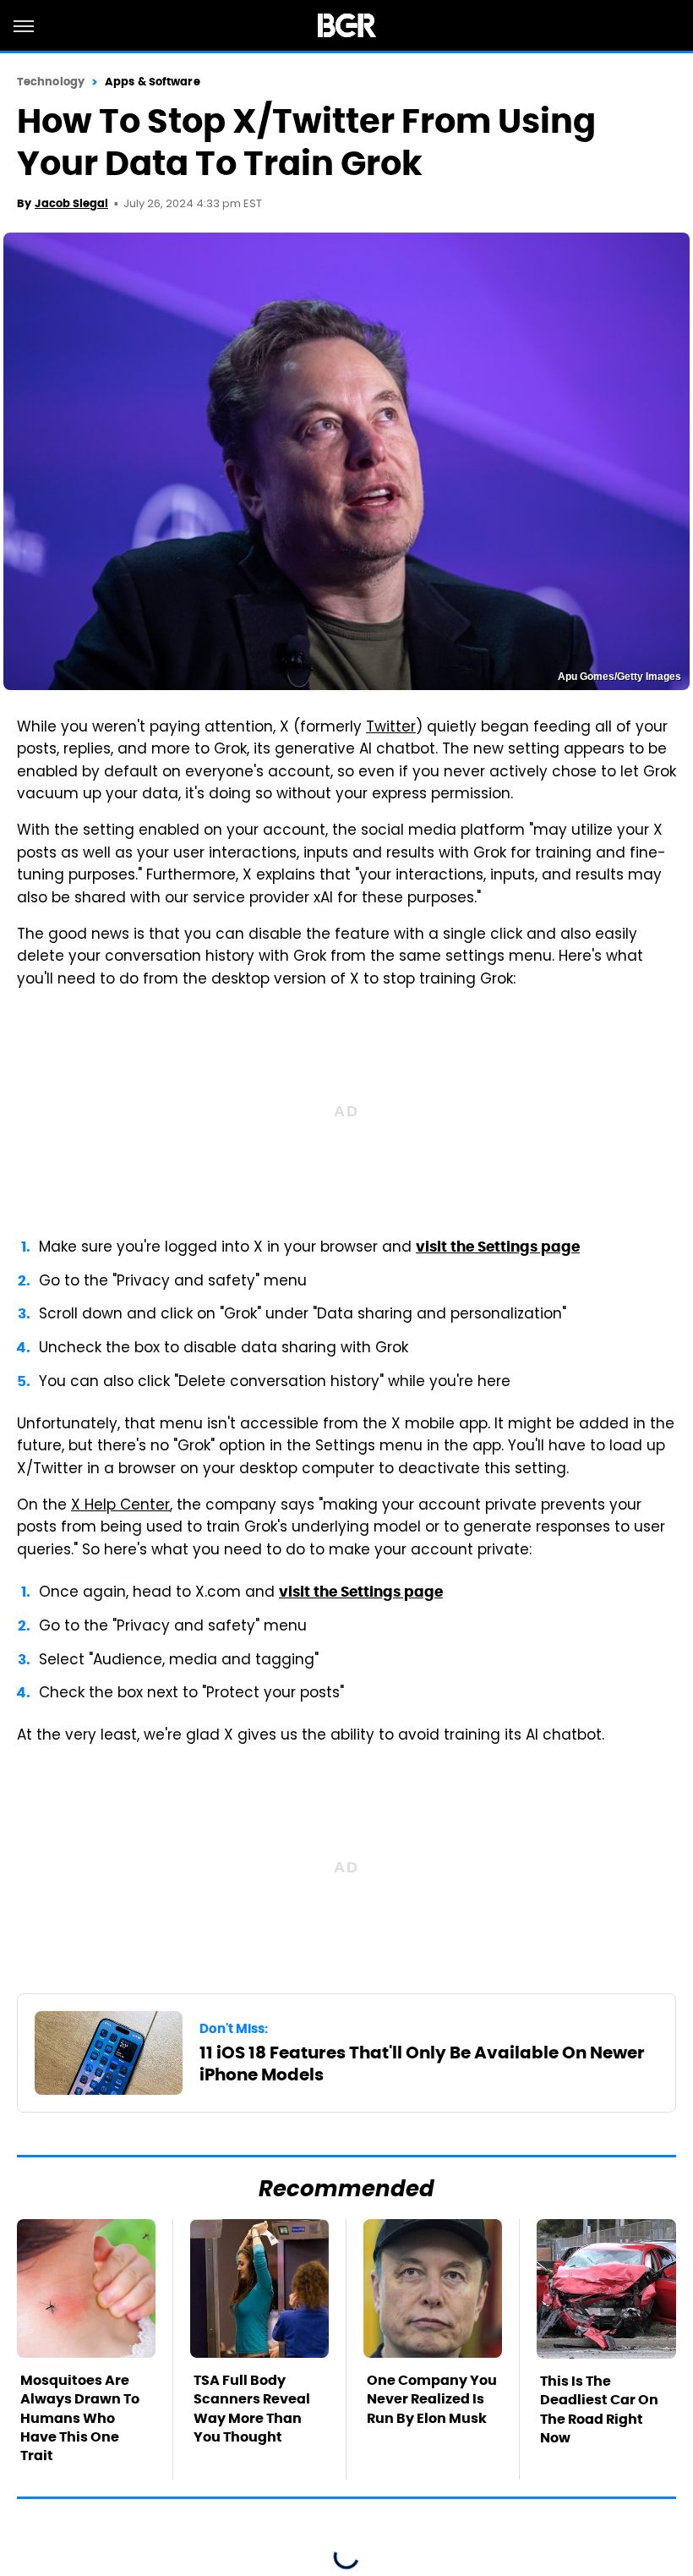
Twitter (391, 728)
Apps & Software (153, 82)
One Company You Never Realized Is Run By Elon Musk (432, 2399)
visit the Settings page (498, 1247)
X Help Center (120, 1506)
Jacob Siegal (71, 203)
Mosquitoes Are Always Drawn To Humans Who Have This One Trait (80, 2418)
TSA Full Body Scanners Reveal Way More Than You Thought (252, 2409)
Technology (51, 82)
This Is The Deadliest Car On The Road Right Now (599, 2409)
